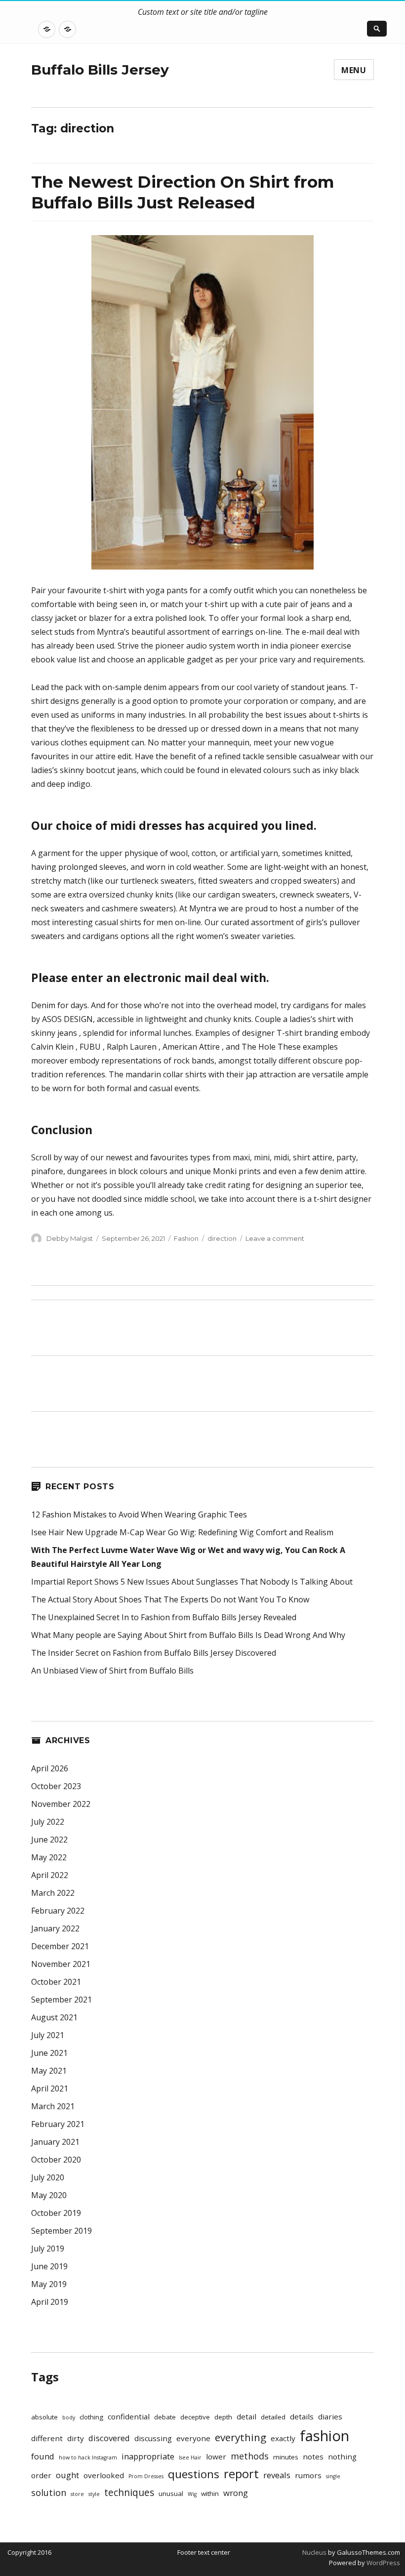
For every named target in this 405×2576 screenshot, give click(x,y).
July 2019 (48, 2249)
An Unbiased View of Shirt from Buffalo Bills (112, 1671)
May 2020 (49, 2195)
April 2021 (50, 2088)
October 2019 (56, 2213)
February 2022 (58, 1911)
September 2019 (61, 2231)
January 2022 (55, 1928)
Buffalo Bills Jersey (100, 70)
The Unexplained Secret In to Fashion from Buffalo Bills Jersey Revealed (164, 1617)
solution (49, 2493)
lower (216, 2456)
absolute (44, 2417)
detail (246, 2416)
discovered (109, 2438)
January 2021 (55, 2142)
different (47, 2438)
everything (241, 2437)
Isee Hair (190, 2457)
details (302, 2416)
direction (222, 1238)
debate (165, 2417)
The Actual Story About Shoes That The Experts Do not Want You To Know (170, 1599)
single (333, 2476)
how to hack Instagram (88, 2457)
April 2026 (50, 1768)
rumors (308, 2475)
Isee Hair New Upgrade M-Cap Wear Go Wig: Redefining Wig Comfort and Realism (182, 1532)
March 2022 (53, 1893)
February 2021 (58, 2124)
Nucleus (314, 2552)
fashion (324, 2436)
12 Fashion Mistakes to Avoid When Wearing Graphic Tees (139, 1514)
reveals (277, 2475)
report (241, 2474)
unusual (171, 2494)
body (69, 2417)
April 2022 (50, 1875)
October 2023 (56, 1786)
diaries (330, 2416)
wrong (236, 2493)
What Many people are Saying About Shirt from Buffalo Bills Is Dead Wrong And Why (188, 1635)
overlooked (104, 2475)
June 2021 (49, 2053)
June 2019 (49, 2266)
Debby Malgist (70, 1238)
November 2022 (61, 1804)
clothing (91, 2417)
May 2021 (49, 2071)
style (94, 2494)
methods (250, 2456)
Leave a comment (275, 1238)
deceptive (195, 2417)
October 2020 (56, 2160)
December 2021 (60, 1946)
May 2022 (49, 1857)
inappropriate (148, 2456)
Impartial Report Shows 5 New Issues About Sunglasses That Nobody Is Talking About (192, 1582)
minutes (286, 2457)
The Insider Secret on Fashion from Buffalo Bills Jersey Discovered (154, 1653)
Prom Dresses (146, 2476)
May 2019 (49, 2284)
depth (223, 2417)
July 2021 (48, 2035)
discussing (153, 2438)
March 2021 (53, 2106)
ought (67, 2475)
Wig (192, 2494)
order (41, 2475)
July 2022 (48, 1822)
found (43, 2456)
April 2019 (50, 2302)
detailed (273, 2417)
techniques (129, 2493)
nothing (342, 2456)
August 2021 (54, 2017)
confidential (129, 2416)
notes (313, 2456)
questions (194, 2474)
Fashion (186, 1238)
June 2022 (49, 1840)
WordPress (383, 2563)
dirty (76, 2438)
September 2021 (61, 2000)
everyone (193, 2438)
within (210, 2494)
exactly (283, 2438)
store (77, 2494)
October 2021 (56, 1982)
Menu (354, 70)
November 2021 (61, 1964)
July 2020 (48, 2177)
